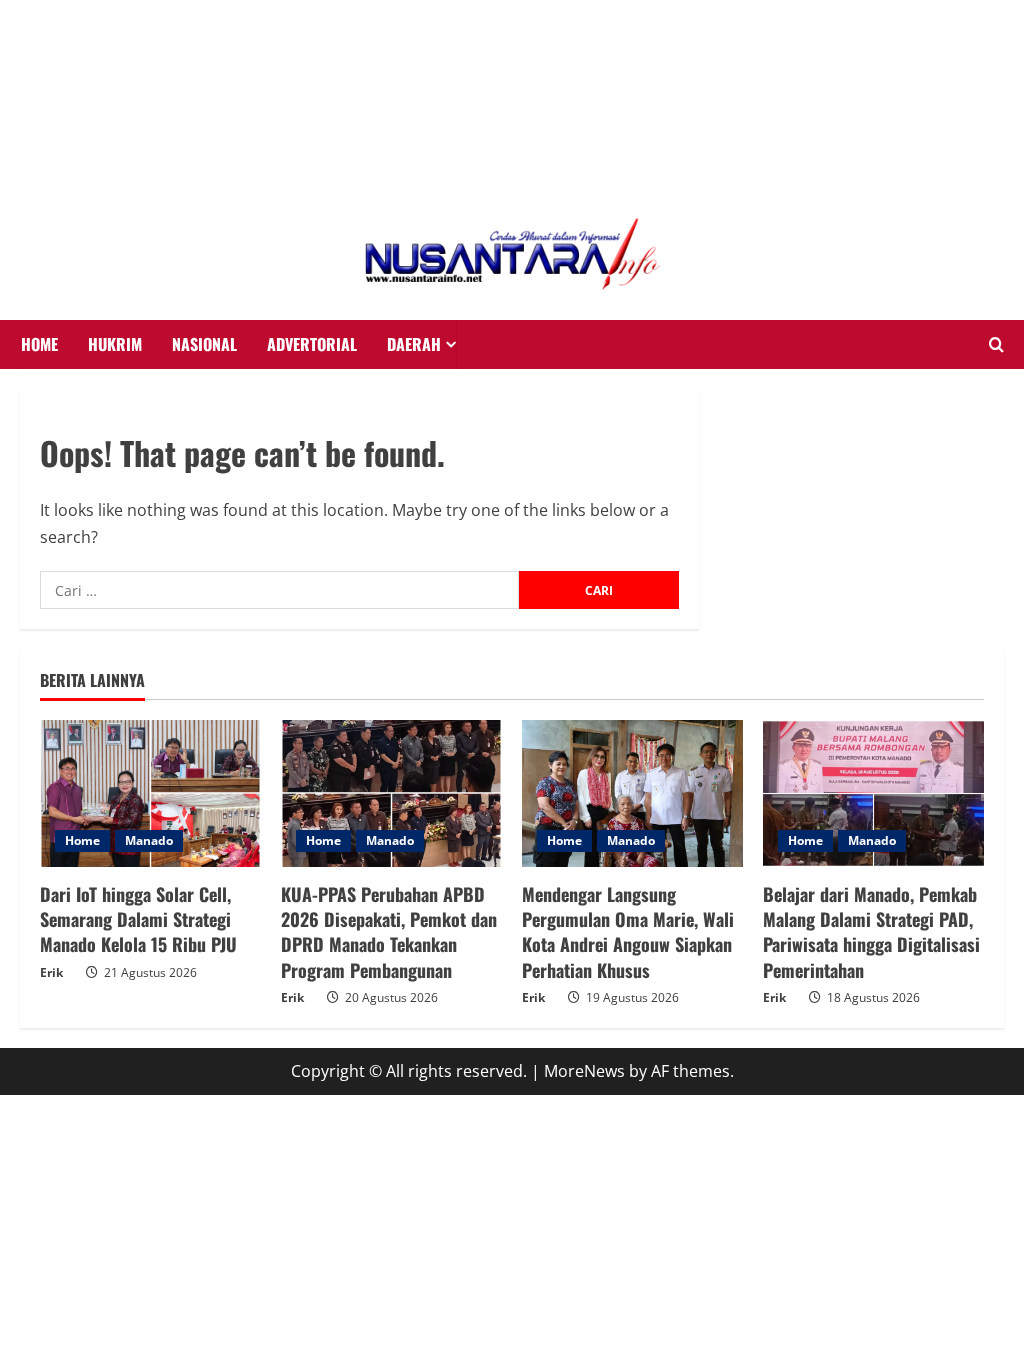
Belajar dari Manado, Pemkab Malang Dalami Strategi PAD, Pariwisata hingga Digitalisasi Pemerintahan (871, 932)
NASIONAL (204, 344)
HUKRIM (115, 344)
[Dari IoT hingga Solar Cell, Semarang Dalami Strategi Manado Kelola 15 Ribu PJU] (150, 793)
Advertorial (312, 344)
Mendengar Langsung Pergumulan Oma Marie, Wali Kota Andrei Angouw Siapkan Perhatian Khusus (628, 932)
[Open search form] (996, 345)
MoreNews (584, 1071)
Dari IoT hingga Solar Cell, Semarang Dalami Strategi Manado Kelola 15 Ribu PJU (138, 919)
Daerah (414, 344)
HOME (39, 344)
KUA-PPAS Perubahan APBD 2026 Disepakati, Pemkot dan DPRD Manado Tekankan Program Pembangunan (389, 932)
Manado (149, 840)
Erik (51, 972)
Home (82, 840)
